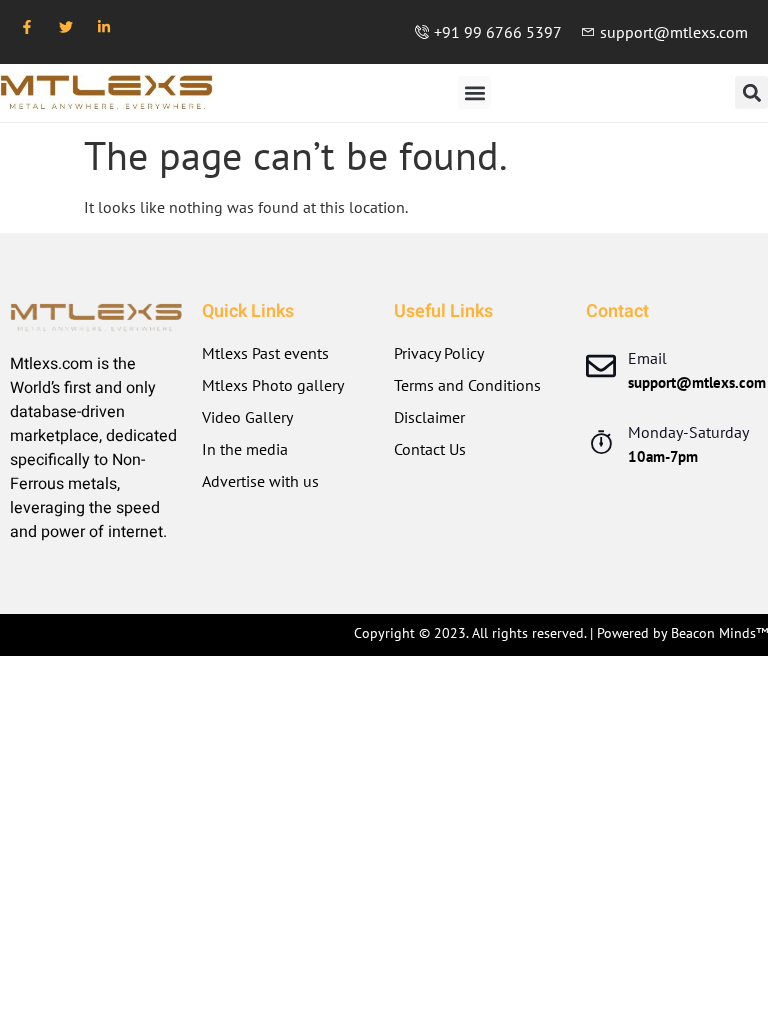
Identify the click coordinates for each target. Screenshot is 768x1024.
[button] (474, 92)
